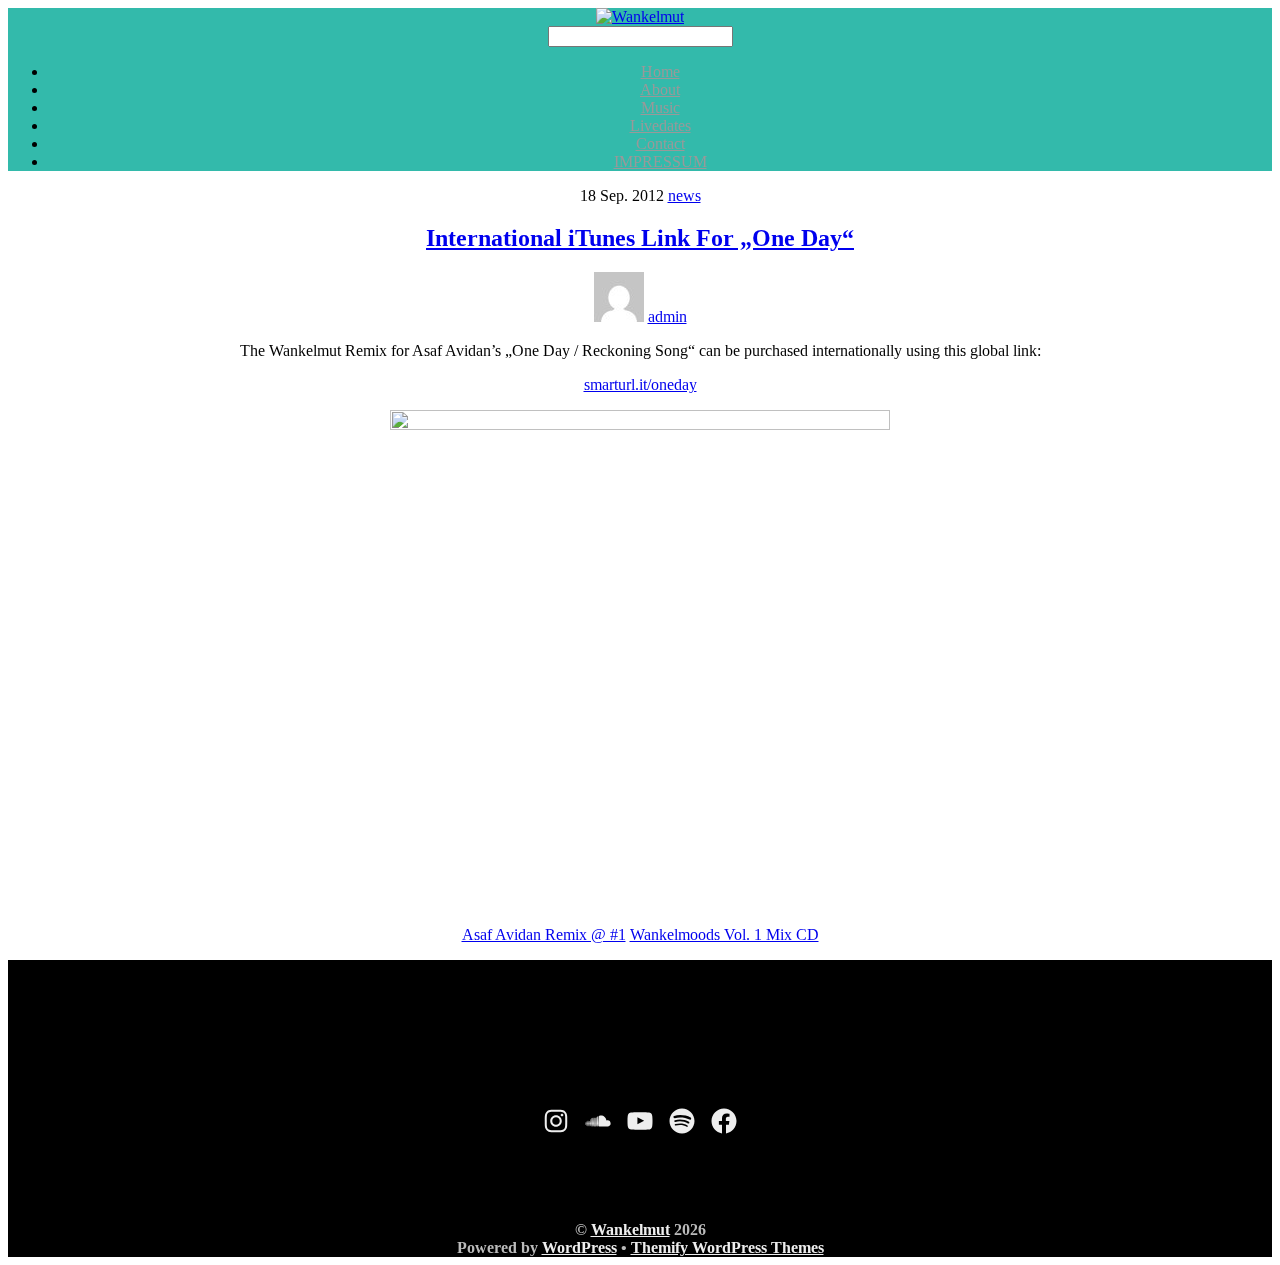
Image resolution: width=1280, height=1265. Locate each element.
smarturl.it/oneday (640, 384)
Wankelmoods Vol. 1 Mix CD (724, 934)
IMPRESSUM (660, 161)
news (684, 195)
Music (660, 107)
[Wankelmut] (640, 16)
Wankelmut (630, 1229)
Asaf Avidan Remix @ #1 (544, 934)
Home (660, 71)
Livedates (660, 125)
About (660, 89)
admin (667, 316)
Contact (660, 143)
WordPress (579, 1247)
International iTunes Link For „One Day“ (640, 238)
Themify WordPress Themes (727, 1247)
